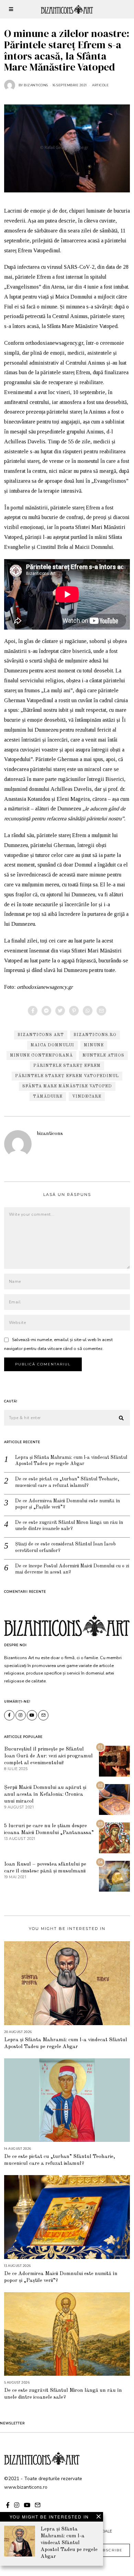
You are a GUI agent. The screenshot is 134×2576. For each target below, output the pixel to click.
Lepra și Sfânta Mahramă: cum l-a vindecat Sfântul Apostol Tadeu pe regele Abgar (71, 1461)
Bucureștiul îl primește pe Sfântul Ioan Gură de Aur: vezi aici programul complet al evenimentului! (48, 1756)
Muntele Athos (103, 1056)
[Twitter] (60, 1011)
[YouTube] (32, 1715)
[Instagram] (21, 1715)
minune (94, 1045)
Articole (100, 85)
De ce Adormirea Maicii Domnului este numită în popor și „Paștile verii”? (68, 1504)
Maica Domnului (52, 1045)
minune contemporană (41, 1056)
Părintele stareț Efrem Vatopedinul (67, 1076)
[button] (122, 1418)
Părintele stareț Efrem (67, 1066)
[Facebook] (33, 1011)
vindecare (87, 1097)
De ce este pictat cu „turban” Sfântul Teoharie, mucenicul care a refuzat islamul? (67, 1482)
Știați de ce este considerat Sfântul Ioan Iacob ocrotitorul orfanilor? (65, 1547)
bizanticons (50, 1134)
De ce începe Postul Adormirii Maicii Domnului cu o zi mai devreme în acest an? (72, 1569)
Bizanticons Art (41, 1035)
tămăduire (48, 1097)
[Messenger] (46, 1011)
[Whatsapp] (88, 1011)
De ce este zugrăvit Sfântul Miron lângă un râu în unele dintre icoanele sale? (69, 1526)
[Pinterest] (74, 1011)
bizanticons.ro (95, 1035)
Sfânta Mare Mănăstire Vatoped (67, 1086)
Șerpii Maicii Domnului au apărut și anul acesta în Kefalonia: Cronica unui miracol (45, 1794)
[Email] (101, 1011)
